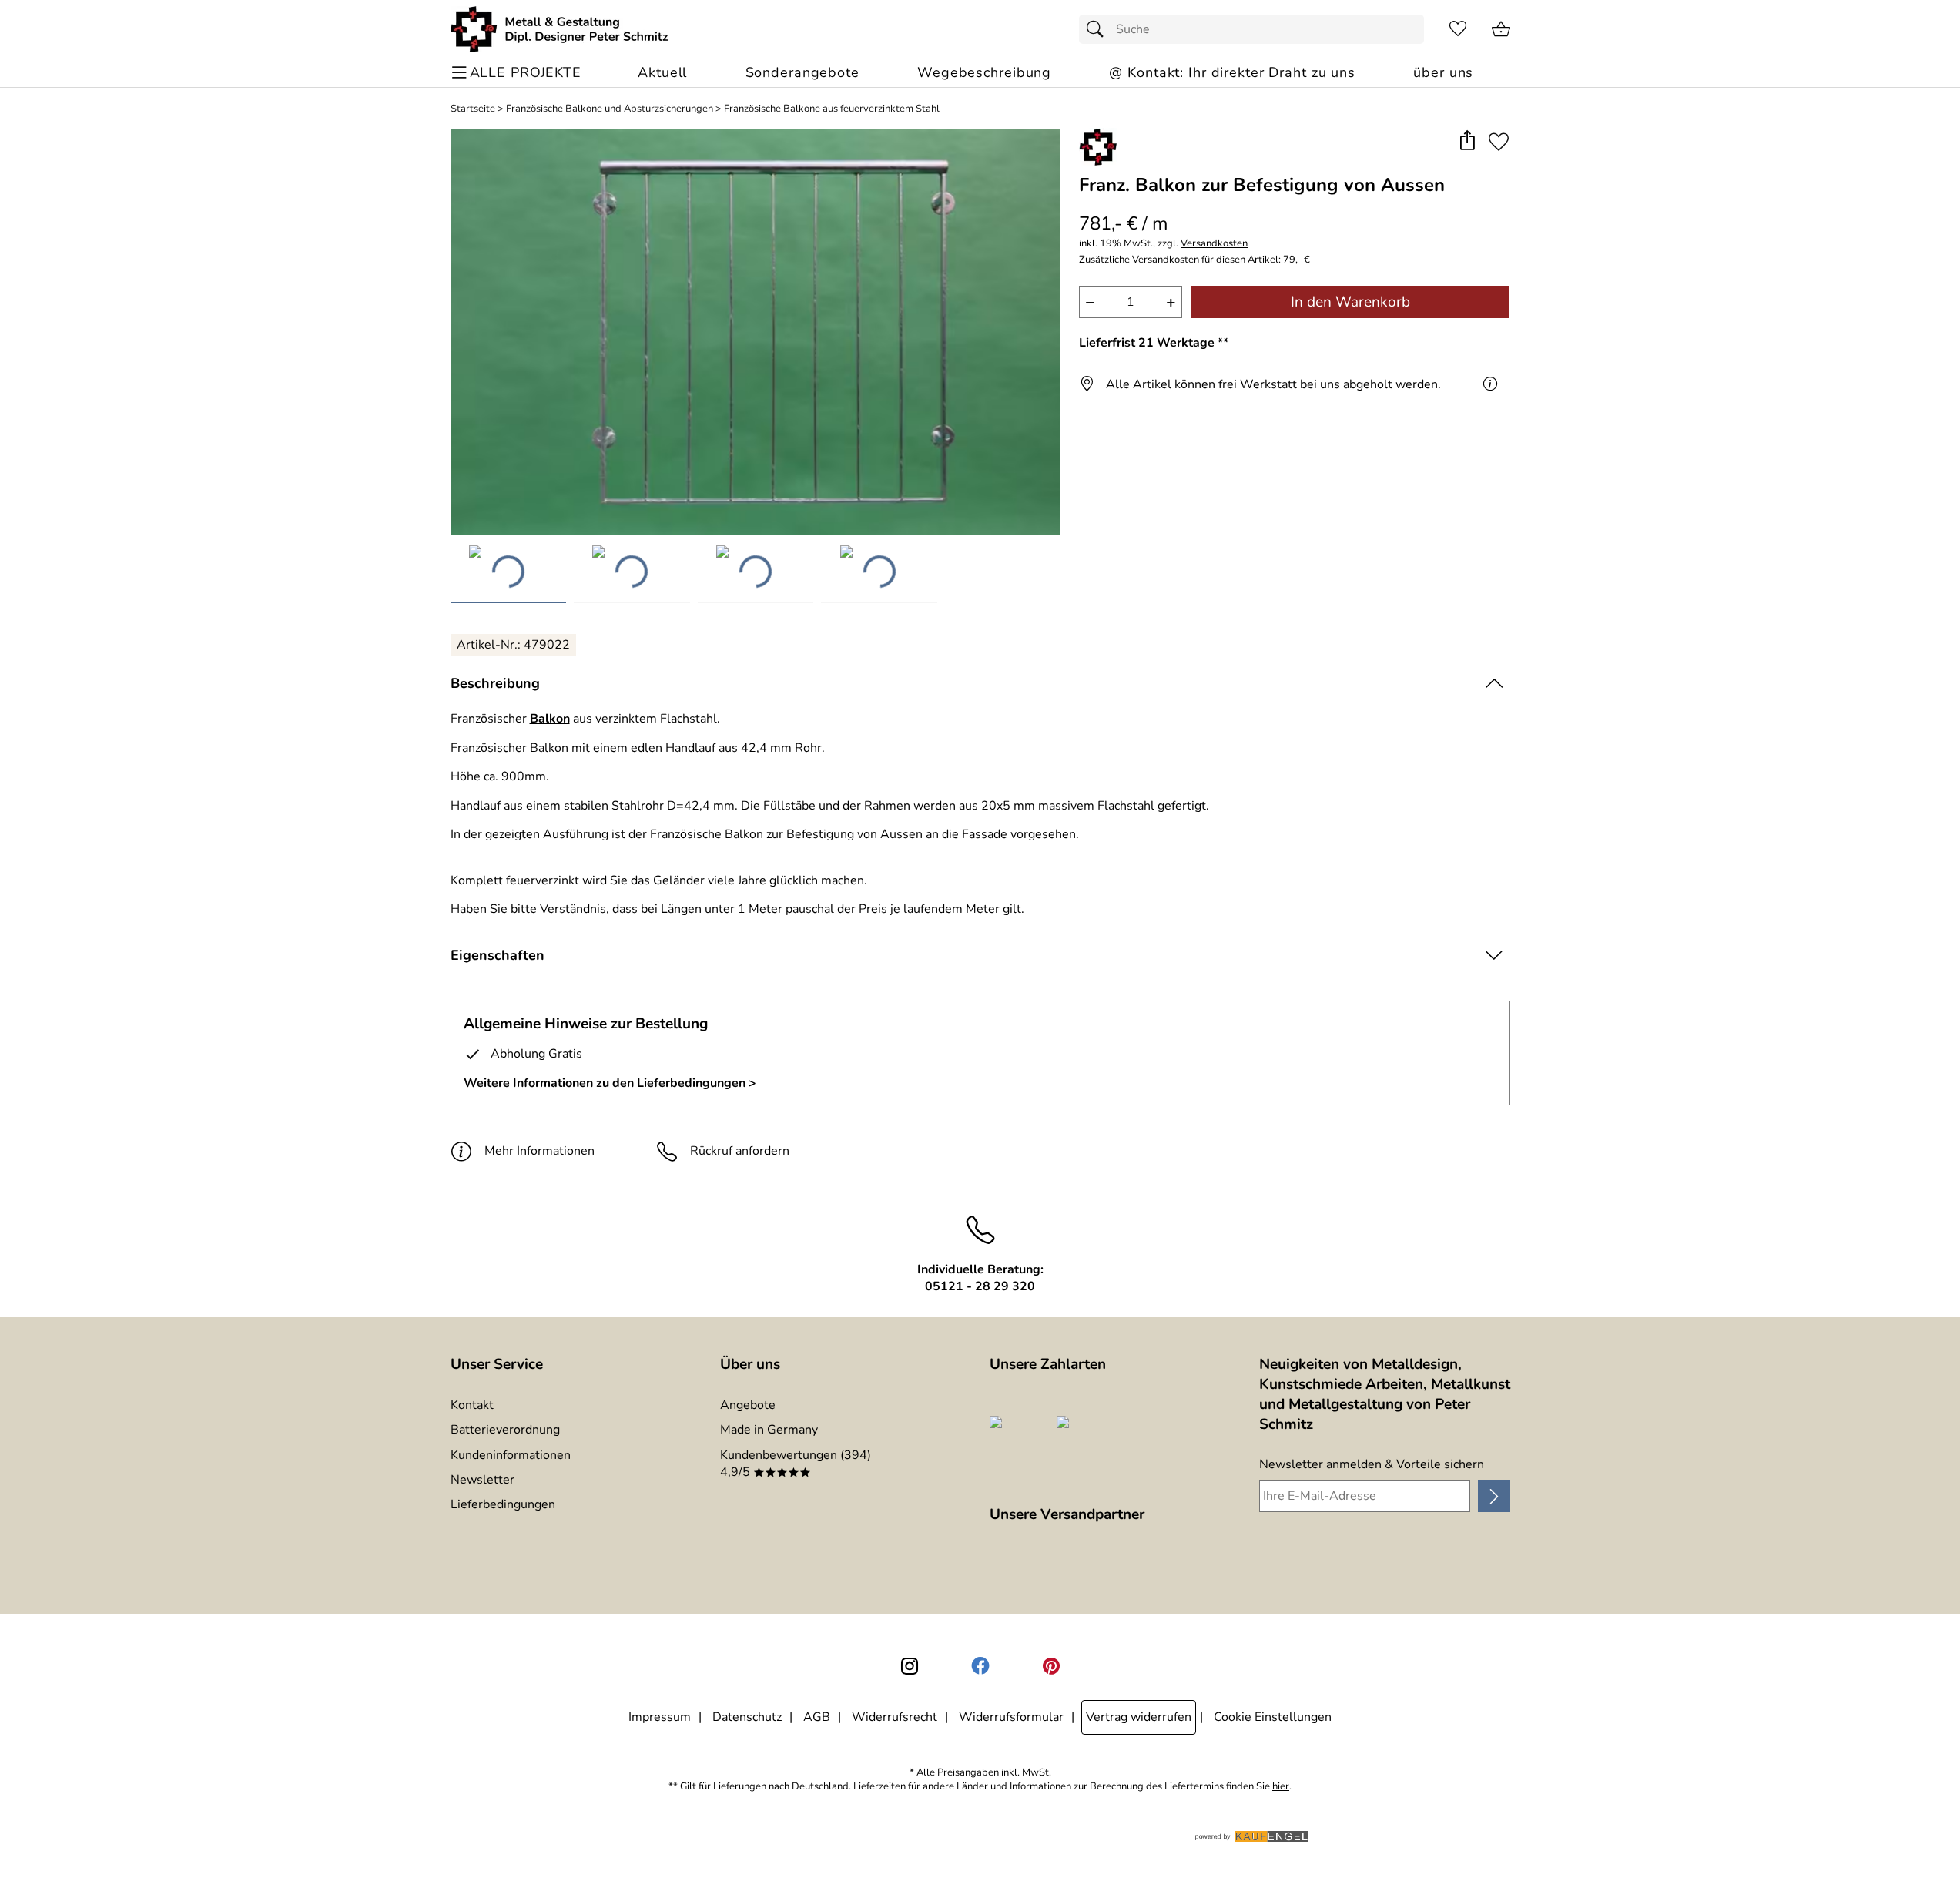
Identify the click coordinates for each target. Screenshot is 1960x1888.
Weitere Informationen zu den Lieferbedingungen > (610, 1083)
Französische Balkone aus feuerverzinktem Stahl (832, 109)
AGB (817, 1717)
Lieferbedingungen (503, 1504)
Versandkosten (1214, 244)
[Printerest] (1051, 1666)
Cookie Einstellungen (1273, 1717)
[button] (1467, 141)
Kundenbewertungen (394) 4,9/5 (796, 1464)
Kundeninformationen (511, 1455)
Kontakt (472, 1405)
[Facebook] (980, 1666)
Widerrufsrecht (895, 1717)
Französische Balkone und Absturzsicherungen (610, 109)
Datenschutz (747, 1717)
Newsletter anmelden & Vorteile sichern (1372, 1464)
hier (1281, 1787)
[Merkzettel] (1458, 29)
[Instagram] (910, 1666)
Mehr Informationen (539, 1151)
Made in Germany (769, 1430)
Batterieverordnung (505, 1430)
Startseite (473, 109)
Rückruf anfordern (740, 1151)
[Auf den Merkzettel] (1499, 141)
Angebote (748, 1405)
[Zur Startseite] (560, 29)
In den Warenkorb (1350, 302)
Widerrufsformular (1011, 1717)
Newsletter (482, 1480)
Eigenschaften (498, 955)
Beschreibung (495, 683)
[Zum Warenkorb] (1501, 29)
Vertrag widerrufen (1139, 1717)
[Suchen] (1099, 29)
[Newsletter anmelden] (1494, 1496)
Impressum (660, 1717)
